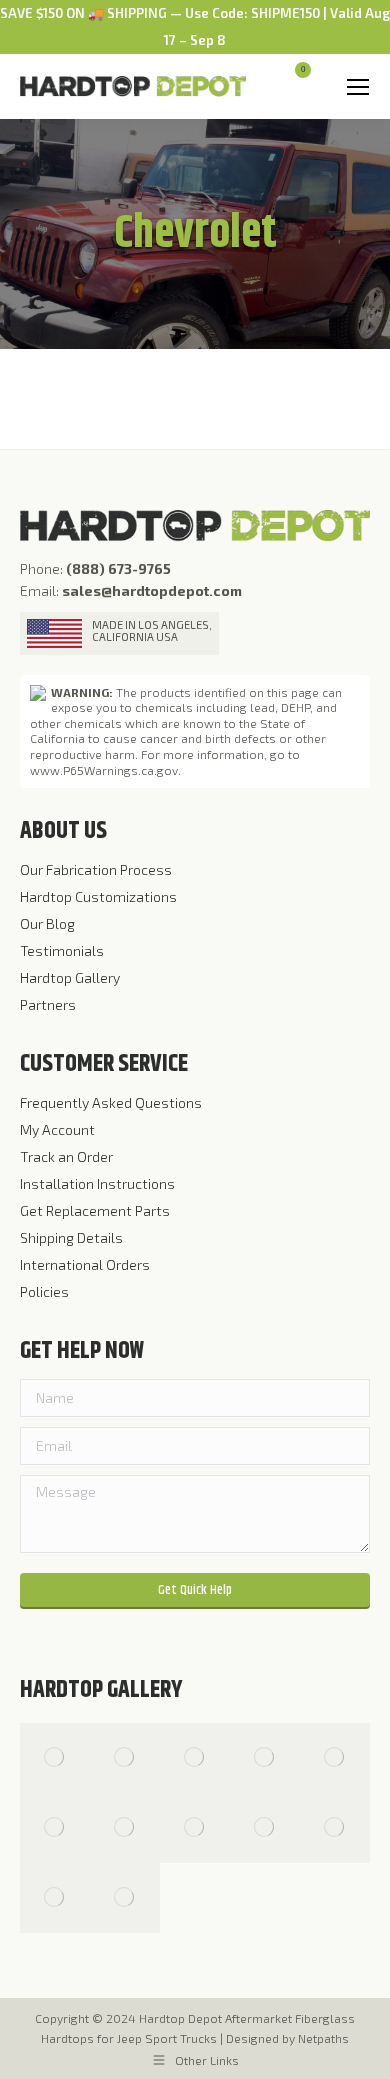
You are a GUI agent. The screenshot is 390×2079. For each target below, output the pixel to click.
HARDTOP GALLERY (101, 1690)
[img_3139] (125, 1828)
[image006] (125, 1898)
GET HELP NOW (82, 1351)
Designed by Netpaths (287, 2038)
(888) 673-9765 (118, 568)
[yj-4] (55, 1758)
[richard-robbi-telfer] (195, 1758)
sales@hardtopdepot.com (152, 590)
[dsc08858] (55, 1898)
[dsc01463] (195, 1828)
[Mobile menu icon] (358, 87)
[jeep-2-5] (265, 1828)
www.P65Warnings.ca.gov (104, 770)
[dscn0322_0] (55, 1828)
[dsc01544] (335, 1828)
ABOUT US (63, 831)
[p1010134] (125, 1758)
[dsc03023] (265, 1758)
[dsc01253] (335, 1758)
